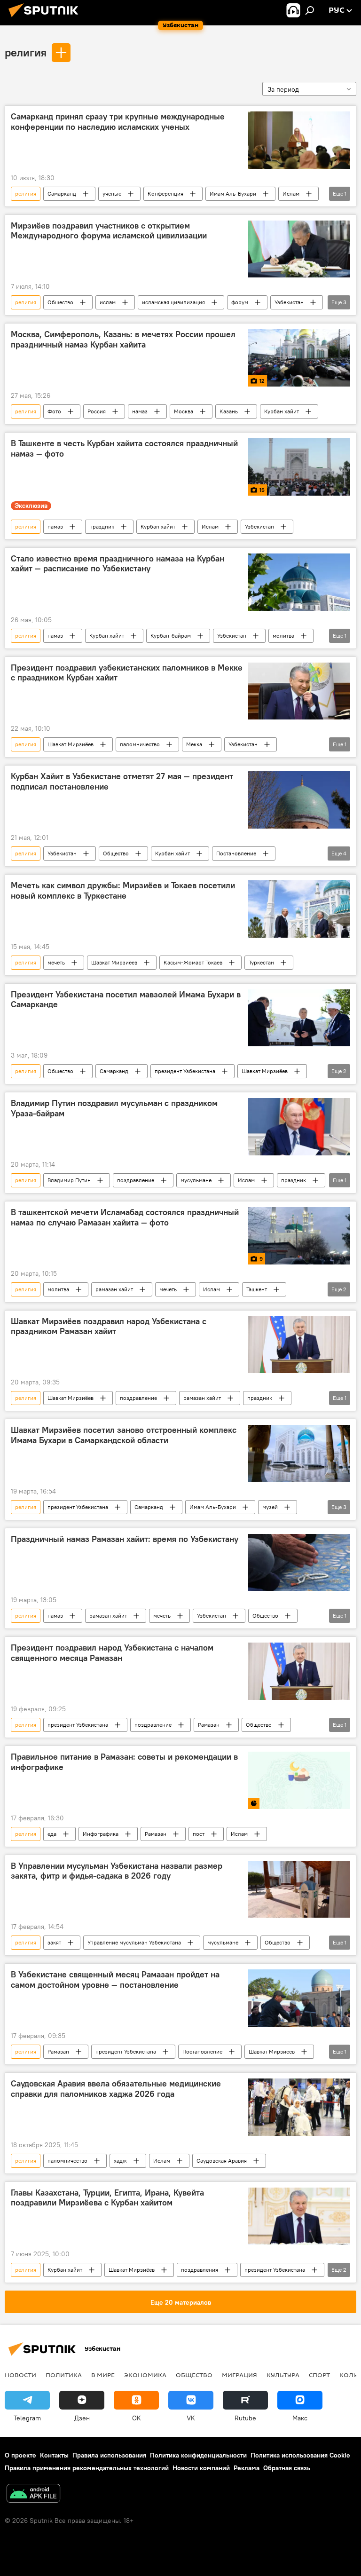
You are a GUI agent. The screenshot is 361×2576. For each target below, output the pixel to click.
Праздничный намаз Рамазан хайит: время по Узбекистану (125, 1539)
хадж (120, 2161)
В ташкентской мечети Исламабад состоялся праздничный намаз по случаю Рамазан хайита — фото (125, 1217)
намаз (140, 411)
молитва (283, 636)
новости (20, 2375)
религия (26, 52)
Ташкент (257, 1289)
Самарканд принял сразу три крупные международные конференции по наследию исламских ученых (118, 122)
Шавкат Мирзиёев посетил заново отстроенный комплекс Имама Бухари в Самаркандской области (124, 1435)
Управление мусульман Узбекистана (134, 1942)
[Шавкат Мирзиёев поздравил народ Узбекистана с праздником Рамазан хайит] (299, 1345)
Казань (229, 411)
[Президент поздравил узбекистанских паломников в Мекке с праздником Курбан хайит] (299, 691)
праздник (102, 526)
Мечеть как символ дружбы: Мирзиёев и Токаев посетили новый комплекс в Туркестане (123, 891)
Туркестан (261, 962)
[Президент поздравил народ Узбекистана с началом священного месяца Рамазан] (299, 1671)
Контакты (54, 2455)
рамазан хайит (114, 1289)
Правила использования (109, 2455)
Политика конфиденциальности (198, 2455)
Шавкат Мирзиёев (71, 744)
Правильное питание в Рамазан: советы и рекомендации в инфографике (124, 1762)
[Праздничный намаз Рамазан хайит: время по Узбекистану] (299, 1562)
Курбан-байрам (171, 636)
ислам (108, 302)
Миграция (239, 2375)
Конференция (165, 194)
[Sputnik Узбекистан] (46, 18)
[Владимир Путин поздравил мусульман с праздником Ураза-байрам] (299, 1127)
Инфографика (101, 1834)
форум (240, 302)
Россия (97, 411)
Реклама (247, 2468)
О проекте (20, 2455)
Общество (60, 302)
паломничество (140, 744)
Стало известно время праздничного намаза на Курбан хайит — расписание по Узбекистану (118, 564)
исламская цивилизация (173, 302)
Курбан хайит (282, 411)
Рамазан (209, 1725)
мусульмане (196, 1180)
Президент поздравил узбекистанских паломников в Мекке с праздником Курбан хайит (127, 673)
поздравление (136, 1180)
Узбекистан (289, 302)
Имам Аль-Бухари (233, 194)
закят (54, 1942)
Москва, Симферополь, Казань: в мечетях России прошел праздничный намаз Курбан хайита (123, 340)
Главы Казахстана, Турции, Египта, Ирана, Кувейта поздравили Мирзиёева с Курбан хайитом (107, 2198)
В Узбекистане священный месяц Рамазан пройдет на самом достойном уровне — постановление (115, 1980)
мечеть (56, 962)
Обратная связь (287, 2468)
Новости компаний (201, 2468)
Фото (54, 411)
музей (270, 1507)
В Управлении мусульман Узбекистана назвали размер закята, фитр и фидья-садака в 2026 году (117, 1871)
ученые (112, 194)
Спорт (319, 2375)
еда (52, 1834)
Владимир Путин (69, 1180)
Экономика (145, 2375)
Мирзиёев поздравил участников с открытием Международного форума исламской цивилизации (109, 231)
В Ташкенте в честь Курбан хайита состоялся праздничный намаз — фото (124, 449)
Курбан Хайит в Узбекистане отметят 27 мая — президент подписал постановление (122, 782)
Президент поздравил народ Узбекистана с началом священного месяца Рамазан (112, 1653)
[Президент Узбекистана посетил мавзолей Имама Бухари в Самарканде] (299, 1018)
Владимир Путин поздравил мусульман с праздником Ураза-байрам (114, 1108)
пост (199, 1834)
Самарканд (62, 194)
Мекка (194, 744)
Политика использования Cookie (300, 2455)
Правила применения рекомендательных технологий (87, 2468)
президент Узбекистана (185, 1071)
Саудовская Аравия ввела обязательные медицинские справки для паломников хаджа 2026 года (116, 2089)
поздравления (200, 2270)
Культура (283, 2375)
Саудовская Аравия (222, 2161)
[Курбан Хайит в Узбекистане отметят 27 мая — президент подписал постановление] (299, 800)
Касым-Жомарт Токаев (193, 962)
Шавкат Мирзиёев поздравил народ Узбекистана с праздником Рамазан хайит (109, 1327)
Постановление (236, 853)
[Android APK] (33, 2494)
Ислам (291, 194)
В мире (103, 2375)
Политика (64, 2375)
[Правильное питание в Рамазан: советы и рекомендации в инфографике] (299, 1780)
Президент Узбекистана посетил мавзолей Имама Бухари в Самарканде (126, 1000)
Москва (184, 411)
